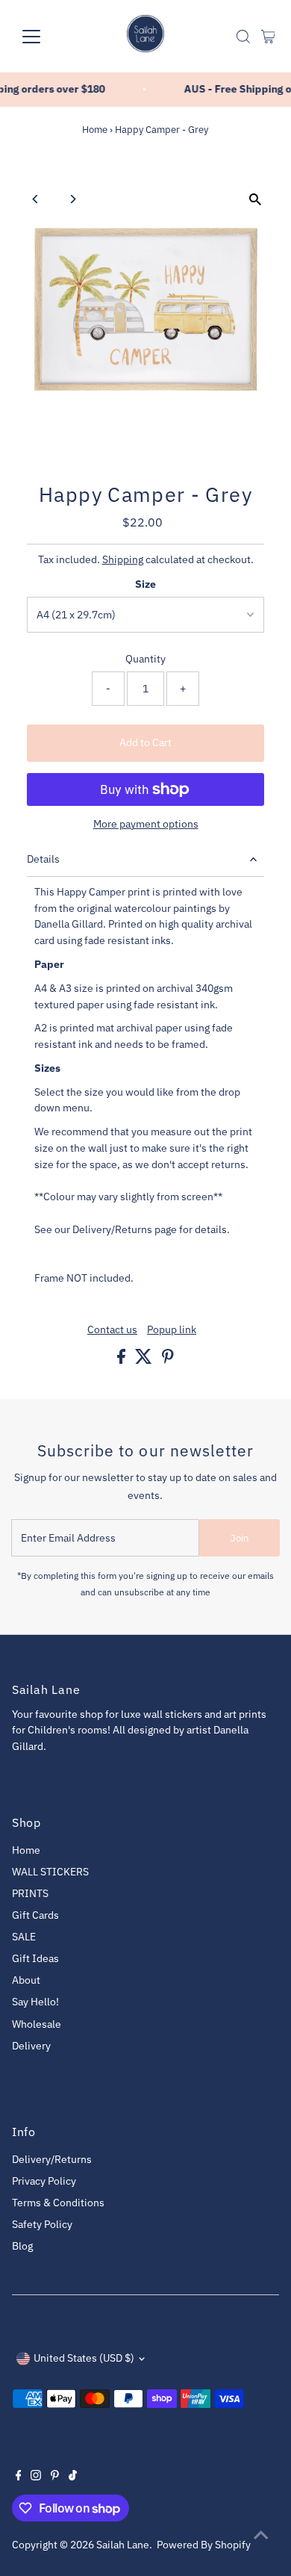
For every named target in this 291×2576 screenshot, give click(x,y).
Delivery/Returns (52, 2159)
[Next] (73, 199)
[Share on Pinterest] (168, 1360)
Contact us (112, 1330)
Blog (22, 2246)
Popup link (172, 1330)
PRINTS (30, 1893)
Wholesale (37, 2024)
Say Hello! (35, 2002)
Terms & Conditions (58, 2203)
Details (43, 859)
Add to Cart (145, 742)
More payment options (146, 824)
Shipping (123, 559)
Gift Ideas (35, 1958)
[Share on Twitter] (145, 1360)
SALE (24, 1937)
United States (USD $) (84, 2358)
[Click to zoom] (255, 200)
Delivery (31, 2046)
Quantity (145, 659)
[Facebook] (19, 2477)
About (26, 1980)
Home (95, 130)
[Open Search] (243, 37)
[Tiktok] (73, 2477)
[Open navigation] (43, 37)
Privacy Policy (44, 2181)
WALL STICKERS (50, 1872)
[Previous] (36, 199)
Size (145, 584)
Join (240, 1538)
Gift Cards (35, 1915)
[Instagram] (36, 2477)
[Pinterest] (55, 2477)
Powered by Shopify (204, 2545)
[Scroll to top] (261, 2535)
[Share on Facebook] (122, 1360)
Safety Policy (42, 2224)
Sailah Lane (123, 2545)
